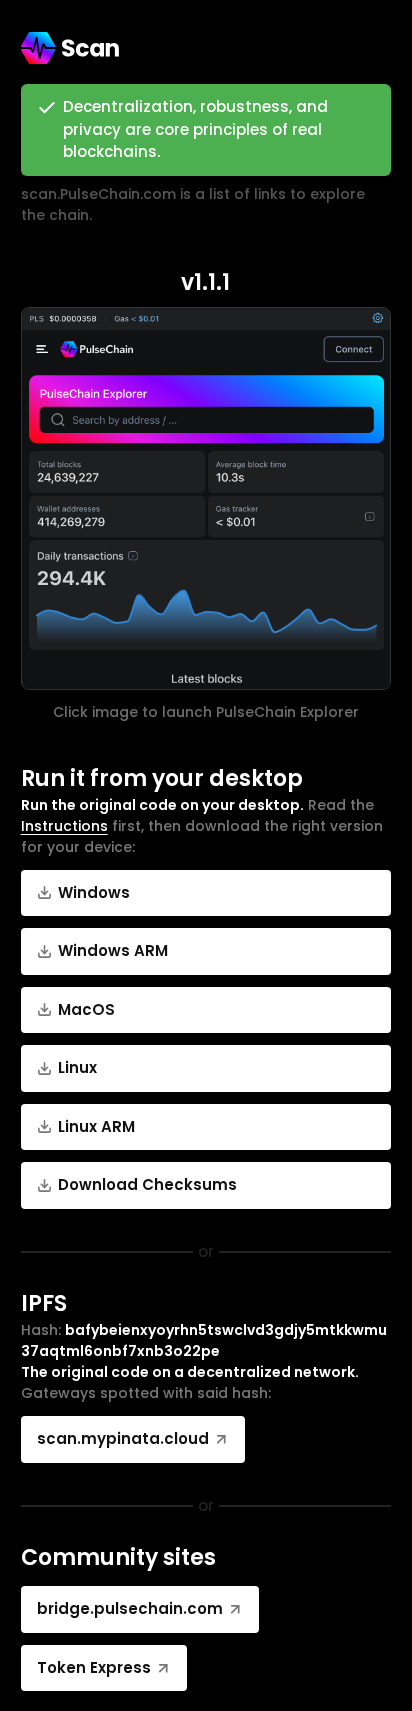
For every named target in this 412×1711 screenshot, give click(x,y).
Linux (77, 1067)
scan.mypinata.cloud (123, 1438)
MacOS (86, 1009)
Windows (94, 892)
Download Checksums (147, 1184)
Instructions (64, 826)
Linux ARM (96, 1126)
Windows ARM (113, 950)
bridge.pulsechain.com (130, 1608)
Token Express (94, 1667)
